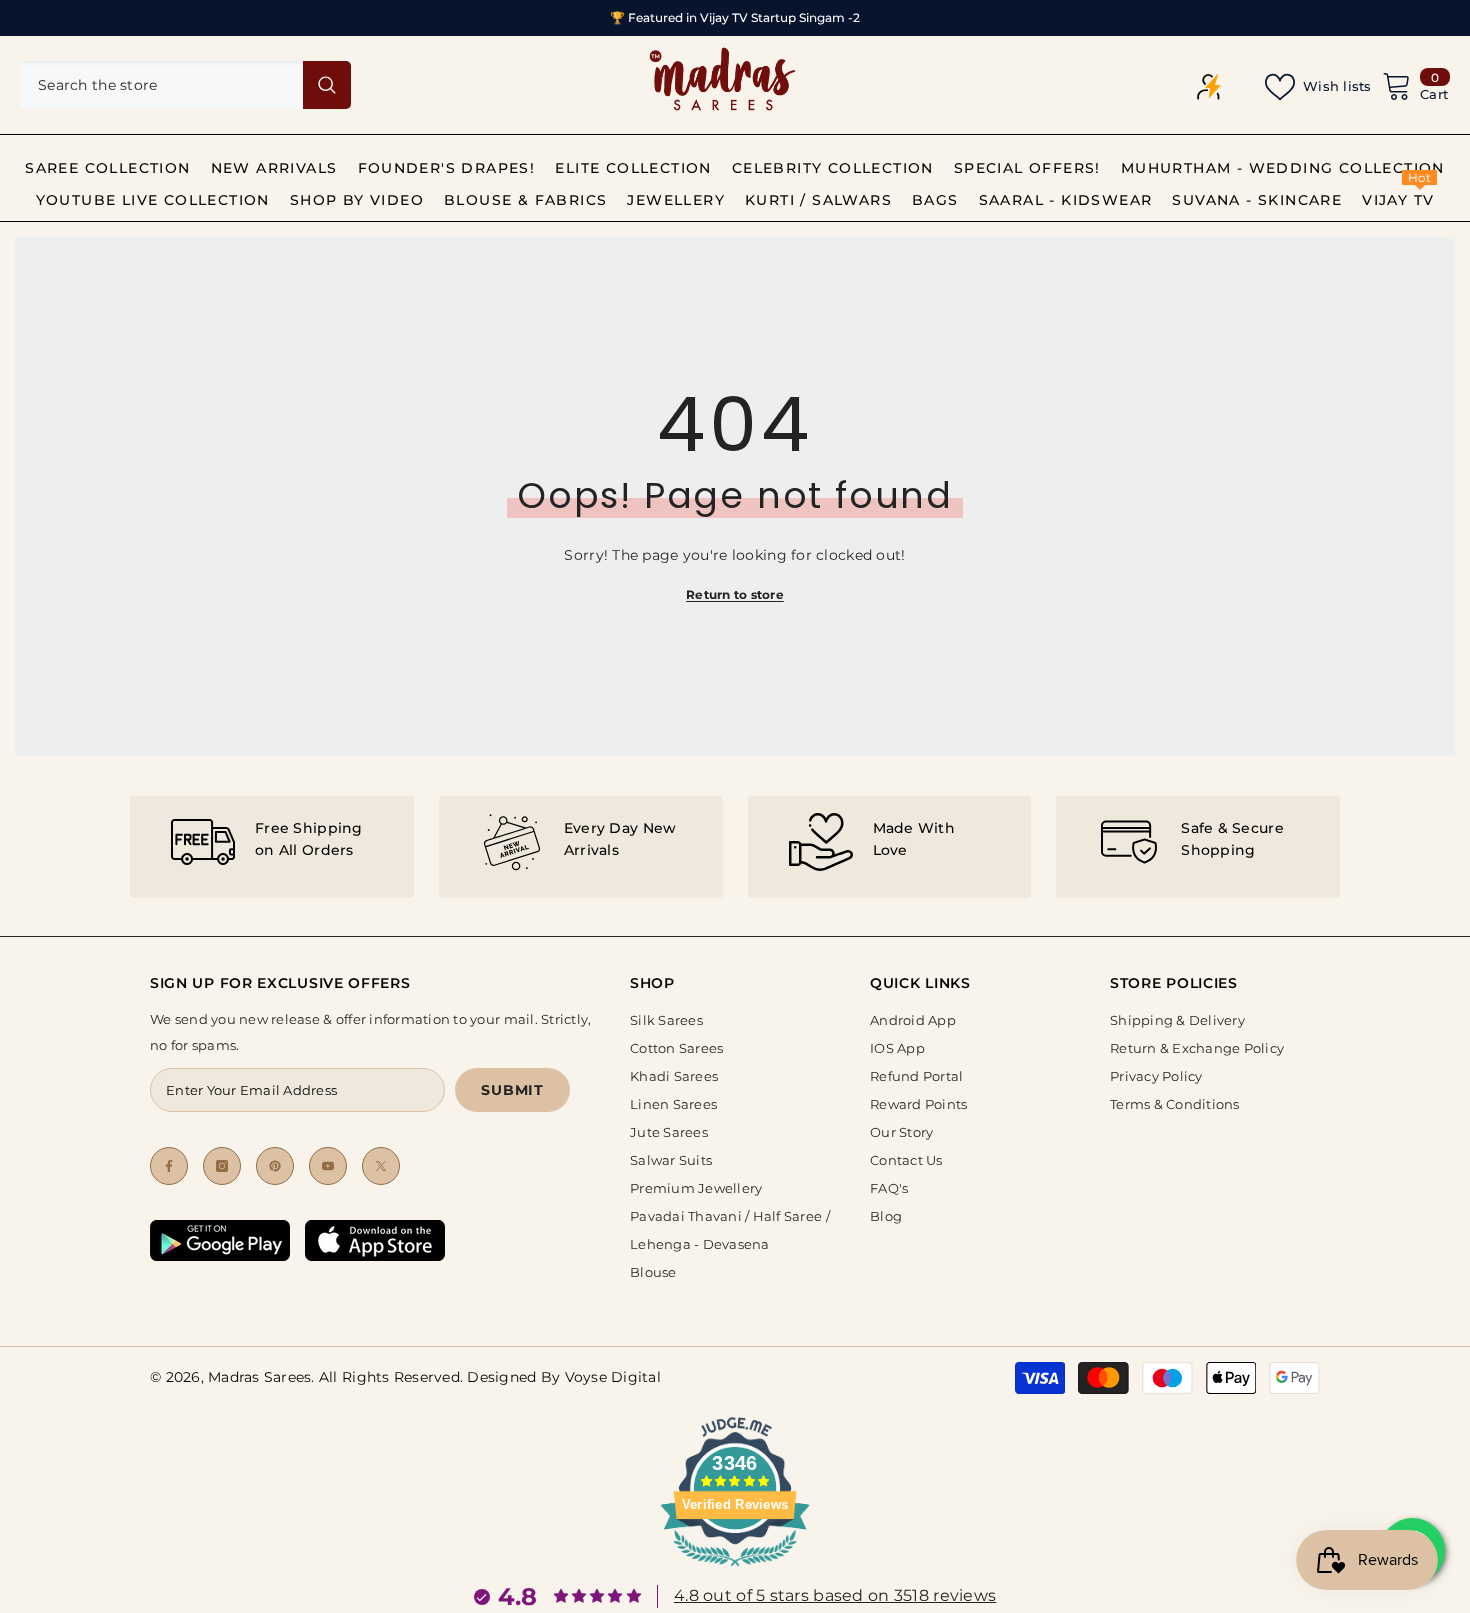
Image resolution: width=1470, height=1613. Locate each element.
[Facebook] (169, 1166)
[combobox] (161, 85)
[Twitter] (381, 1166)
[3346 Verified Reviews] (735, 1570)
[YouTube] (328, 1166)
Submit (512, 1090)
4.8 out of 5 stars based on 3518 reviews (835, 1595)
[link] (272, 847)
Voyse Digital (613, 1377)
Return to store (735, 594)
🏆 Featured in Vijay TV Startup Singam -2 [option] (735, 17)
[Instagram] (222, 1166)
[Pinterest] (275, 1166)
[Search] (185, 85)
